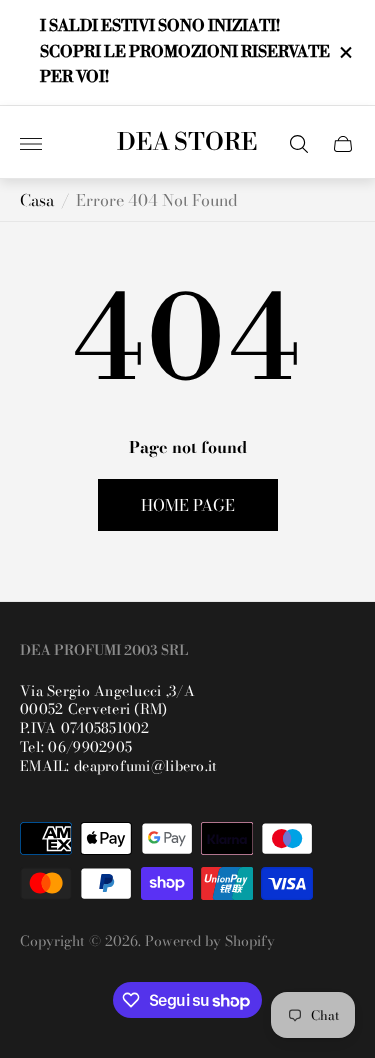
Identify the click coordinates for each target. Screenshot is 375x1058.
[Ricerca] (299, 144)
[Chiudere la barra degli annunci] (344, 52)
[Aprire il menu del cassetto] (31, 144)
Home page (188, 505)
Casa (37, 200)
